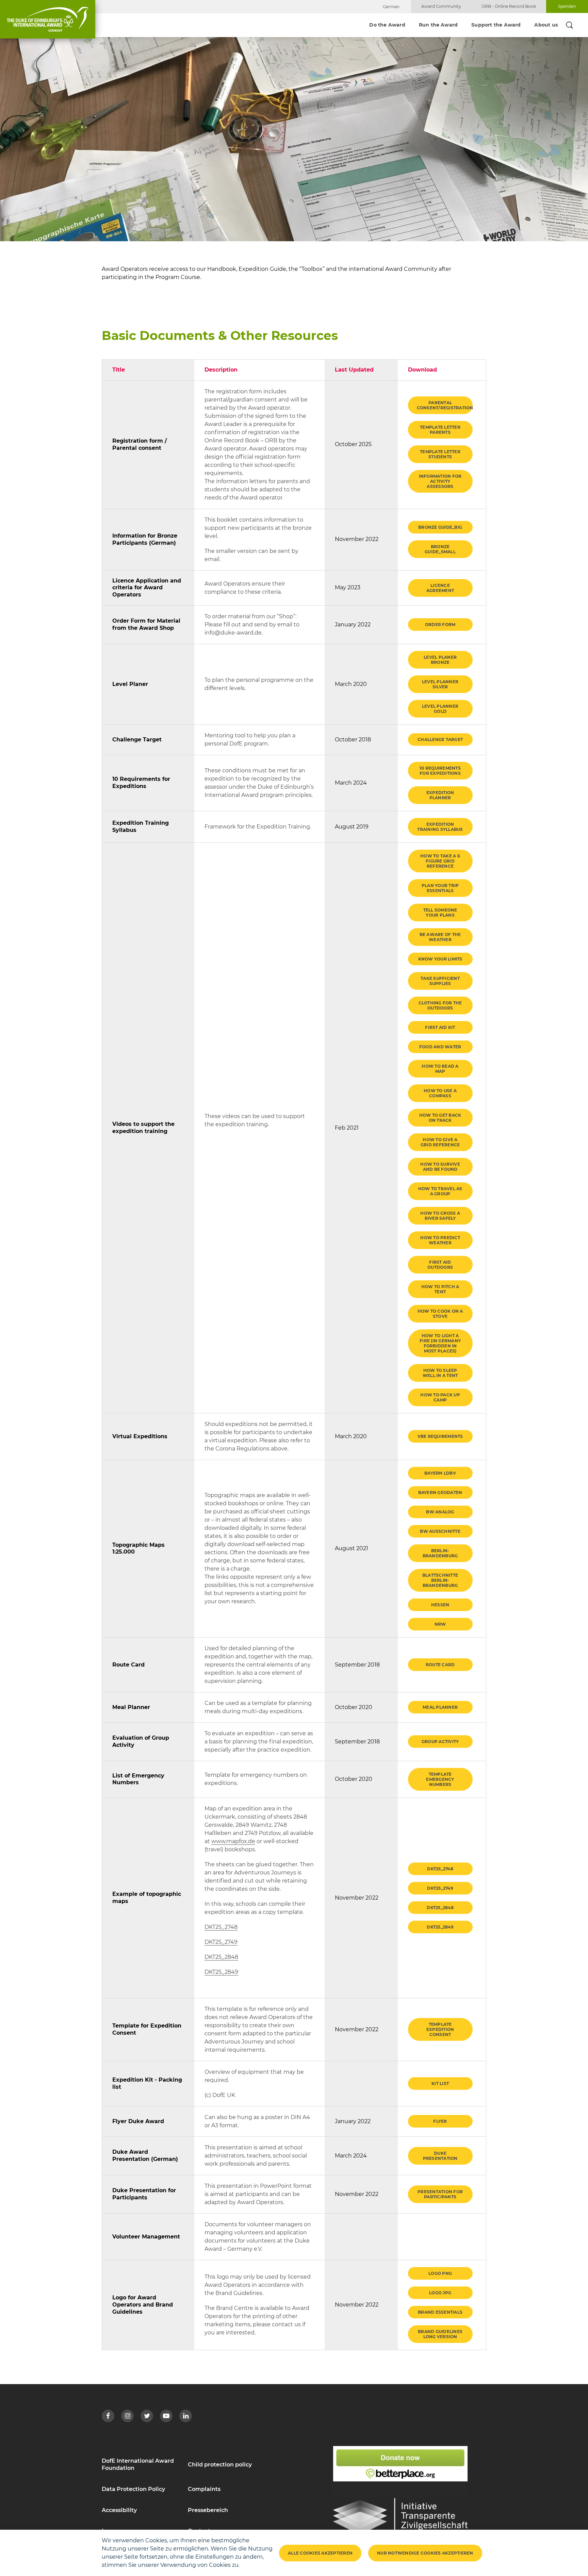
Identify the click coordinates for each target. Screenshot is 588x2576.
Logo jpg (440, 2293)
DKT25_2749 (221, 1942)
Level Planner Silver (440, 684)
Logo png (440, 2273)
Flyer (440, 2121)
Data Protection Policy (133, 2489)
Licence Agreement (440, 588)
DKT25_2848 (221, 1957)
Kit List (440, 2083)
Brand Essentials (440, 2312)
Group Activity (440, 1742)
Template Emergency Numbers (440, 1779)
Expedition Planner (440, 795)
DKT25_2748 (221, 1927)
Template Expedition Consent (440, 2029)
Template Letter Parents (440, 430)
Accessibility (119, 2510)
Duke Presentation (440, 2156)
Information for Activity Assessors (440, 481)
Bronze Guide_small (440, 549)
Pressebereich (208, 2510)
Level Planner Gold (440, 709)
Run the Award (438, 25)
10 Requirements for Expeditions (440, 771)
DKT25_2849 (221, 1972)
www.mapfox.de (233, 1841)
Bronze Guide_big (440, 527)
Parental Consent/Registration (445, 405)
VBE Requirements (440, 1436)
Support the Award (496, 25)
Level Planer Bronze (440, 660)
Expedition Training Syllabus (440, 827)
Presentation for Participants (440, 2194)
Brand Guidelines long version (440, 2334)
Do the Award (387, 25)
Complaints (204, 2489)
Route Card (440, 1665)
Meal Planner (440, 1707)
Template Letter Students (440, 454)
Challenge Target (440, 740)
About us (546, 25)
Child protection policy (220, 2465)
